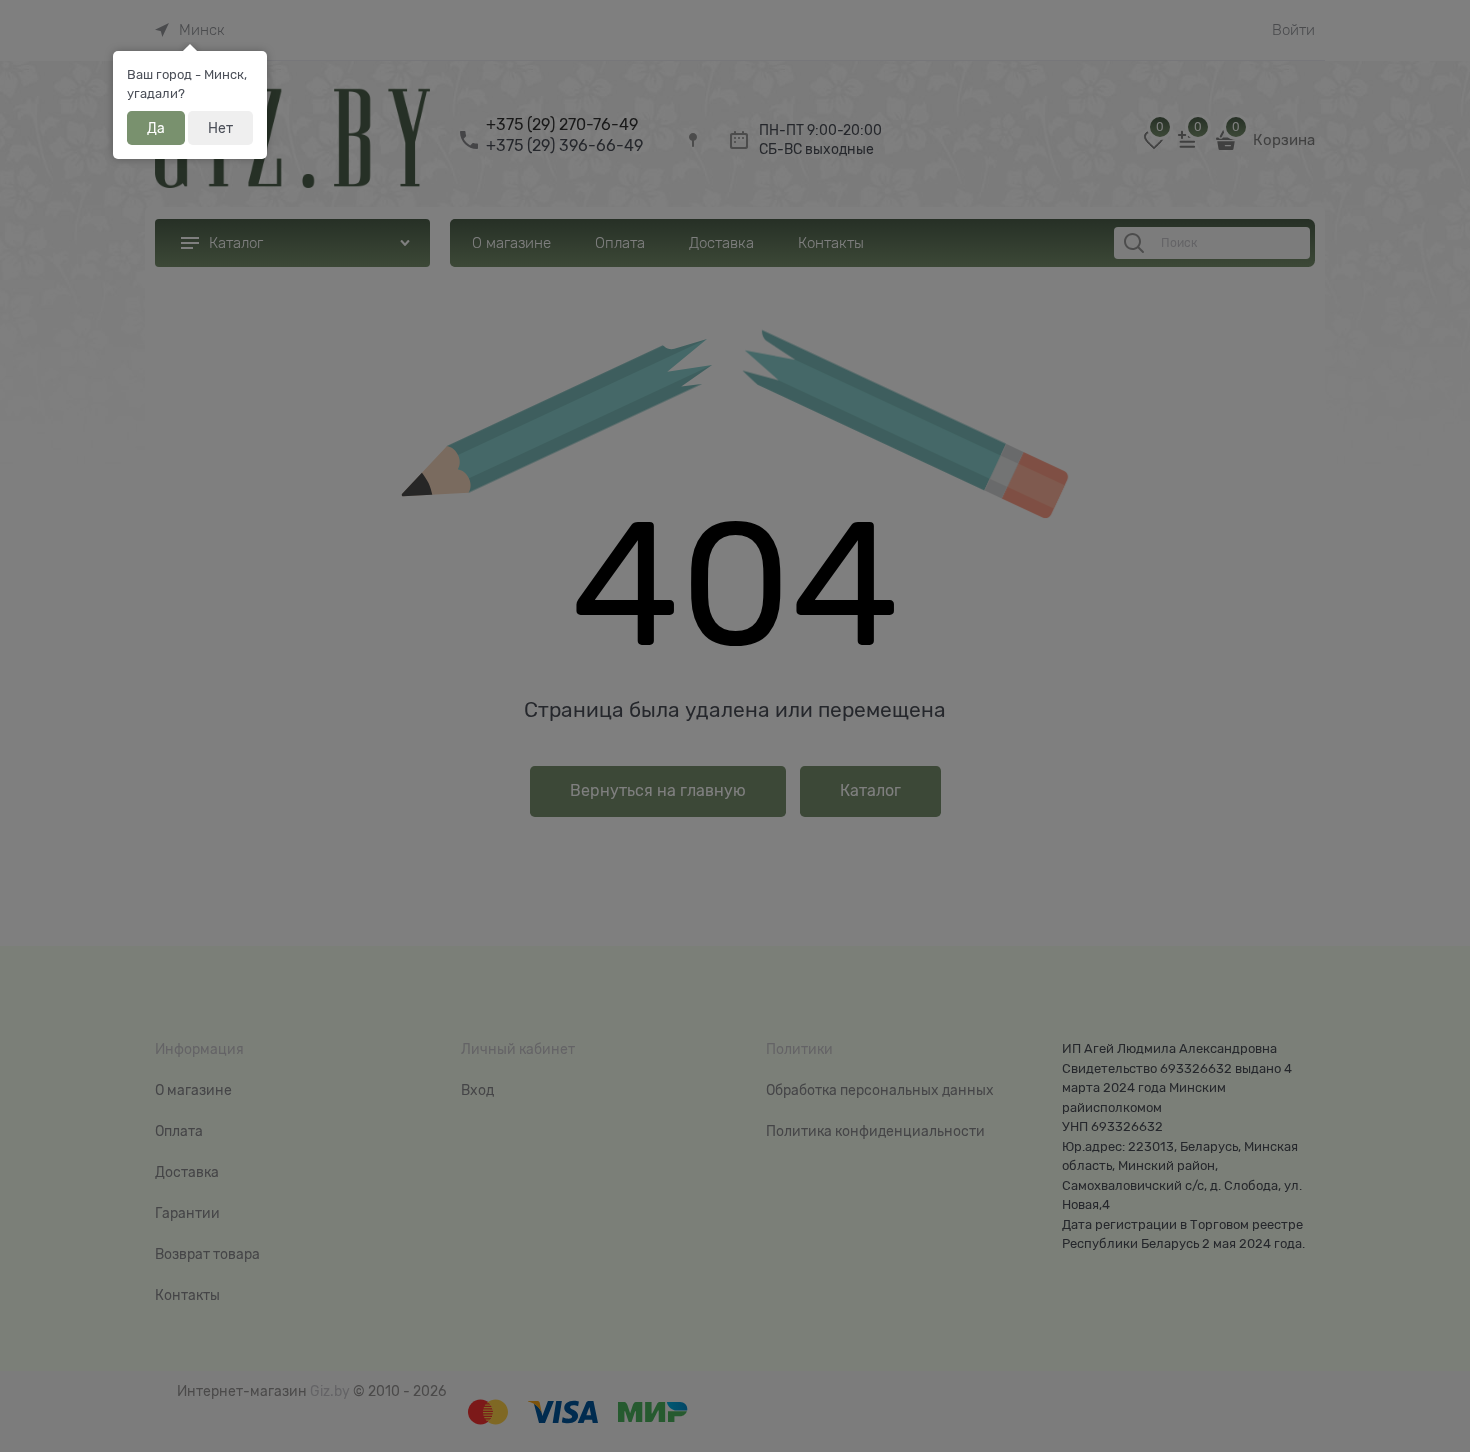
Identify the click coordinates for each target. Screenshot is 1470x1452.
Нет (220, 128)
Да (156, 128)
